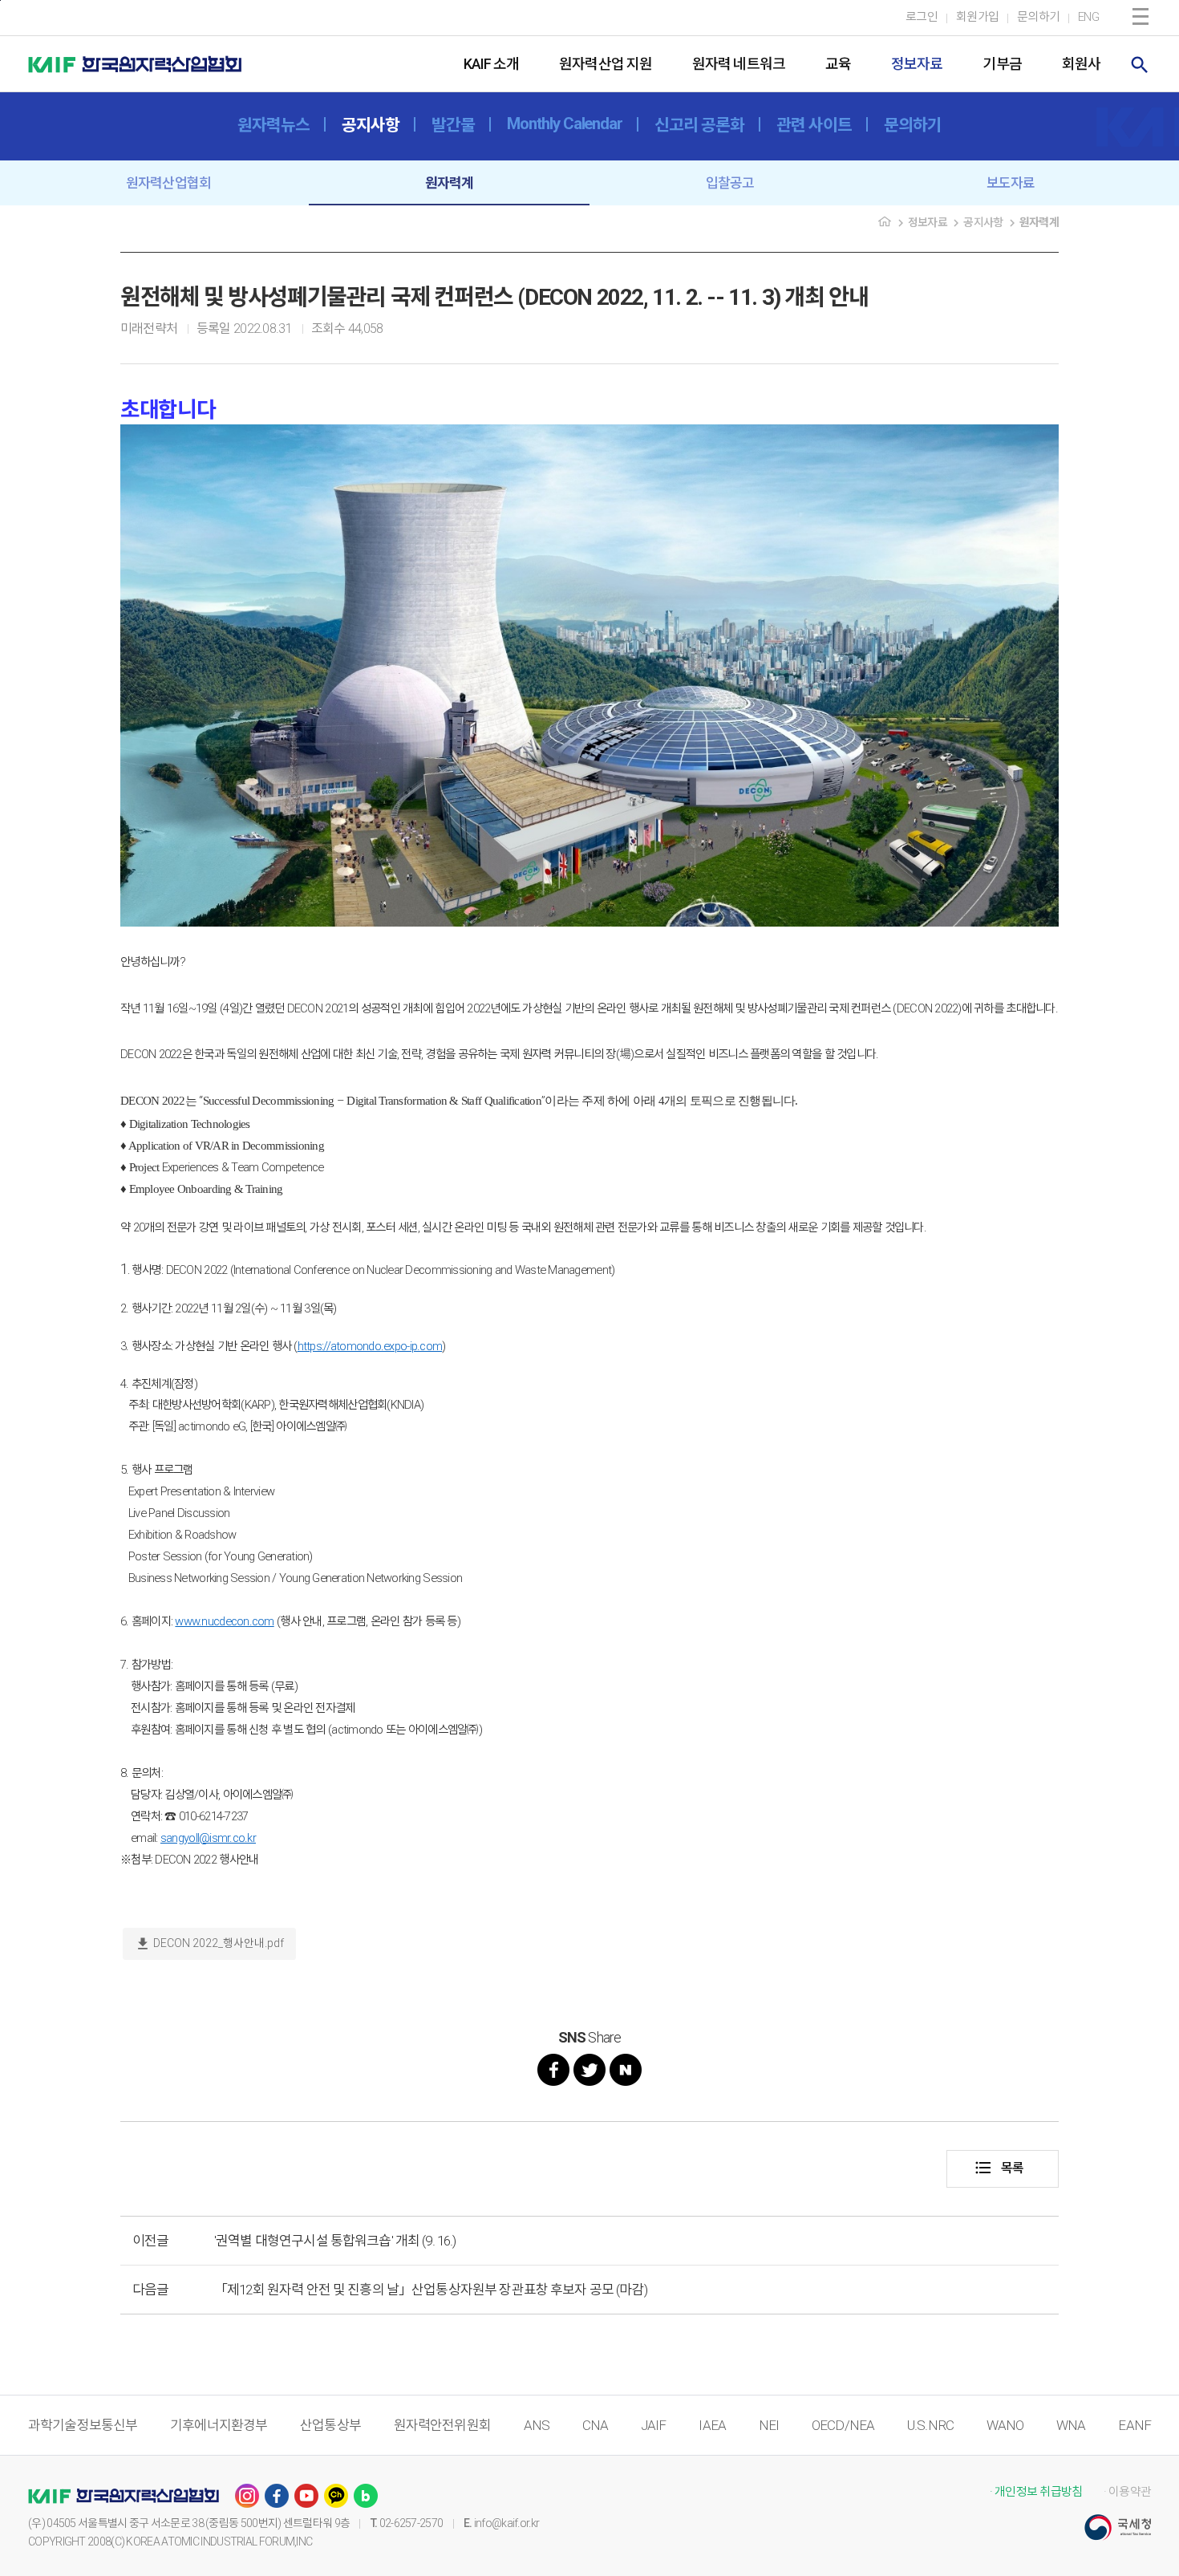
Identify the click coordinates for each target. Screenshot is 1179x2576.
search (1140, 65)
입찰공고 (730, 183)
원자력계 (450, 183)
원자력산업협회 (168, 183)
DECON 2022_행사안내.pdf (209, 1944)
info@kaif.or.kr (507, 2523)
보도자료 (1011, 183)
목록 (999, 2168)
